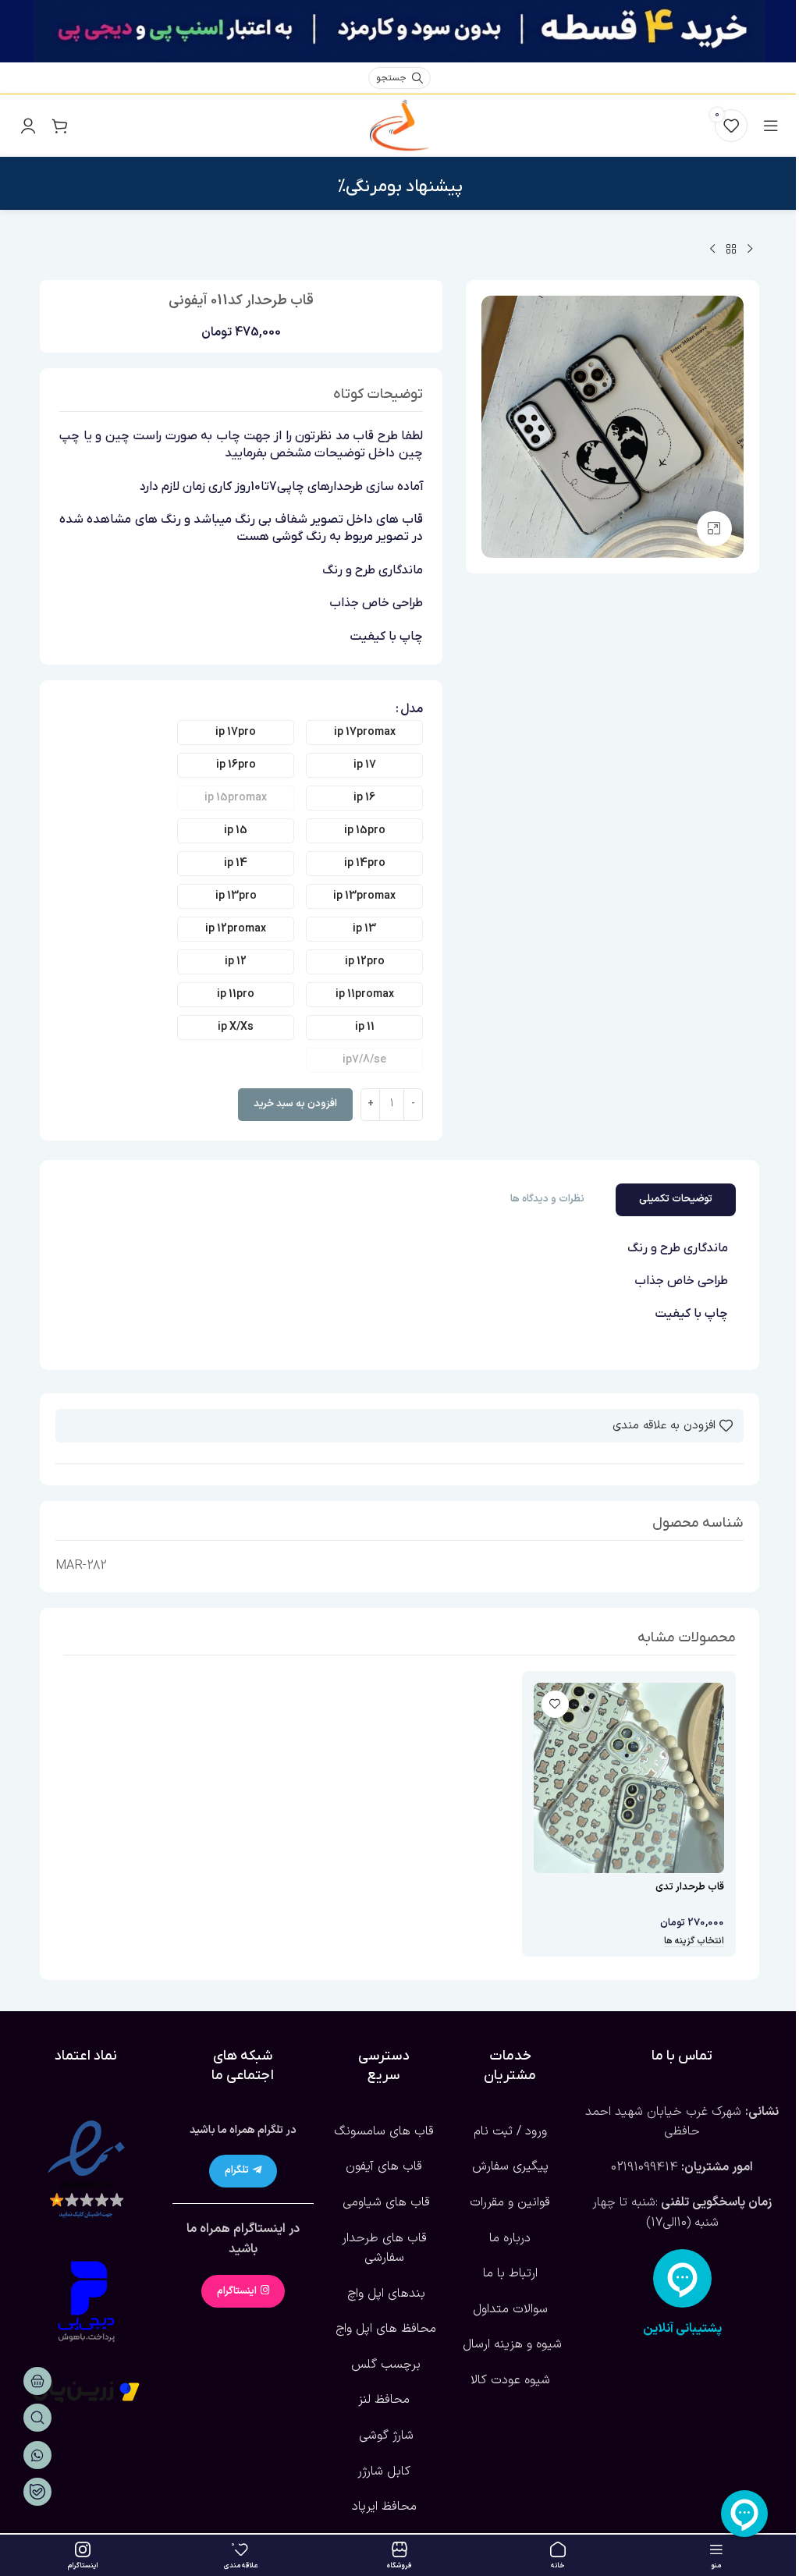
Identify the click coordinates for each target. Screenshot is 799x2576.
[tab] (676, 1200)
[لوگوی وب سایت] (399, 125)
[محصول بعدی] (712, 250)
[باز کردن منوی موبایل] (771, 126)
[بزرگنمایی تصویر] (714, 529)
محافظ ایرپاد (384, 2507)
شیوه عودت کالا (510, 2380)
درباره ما (510, 2238)
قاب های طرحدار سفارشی (384, 2248)
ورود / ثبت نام (510, 2131)
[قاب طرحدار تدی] (629, 1778)
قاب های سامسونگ (384, 2131)
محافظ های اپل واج (384, 2329)
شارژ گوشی (384, 2436)
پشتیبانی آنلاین (682, 2329)
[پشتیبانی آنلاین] (682, 2278)
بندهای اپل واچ (384, 2294)
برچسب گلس (384, 2365)
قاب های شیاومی (384, 2202)
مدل (412, 709)
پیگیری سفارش (510, 2166)
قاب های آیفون (384, 2166)
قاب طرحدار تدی (690, 1887)
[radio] (364, 733)
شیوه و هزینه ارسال (510, 2344)
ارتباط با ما (510, 2273)
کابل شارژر (384, 2471)
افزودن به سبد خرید (295, 1104)
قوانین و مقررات (510, 2202)
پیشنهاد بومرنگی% (400, 187)
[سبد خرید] (59, 126)
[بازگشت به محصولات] (731, 250)
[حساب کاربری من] (28, 126)
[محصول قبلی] (750, 250)
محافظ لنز (384, 2400)
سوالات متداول (510, 2309)
